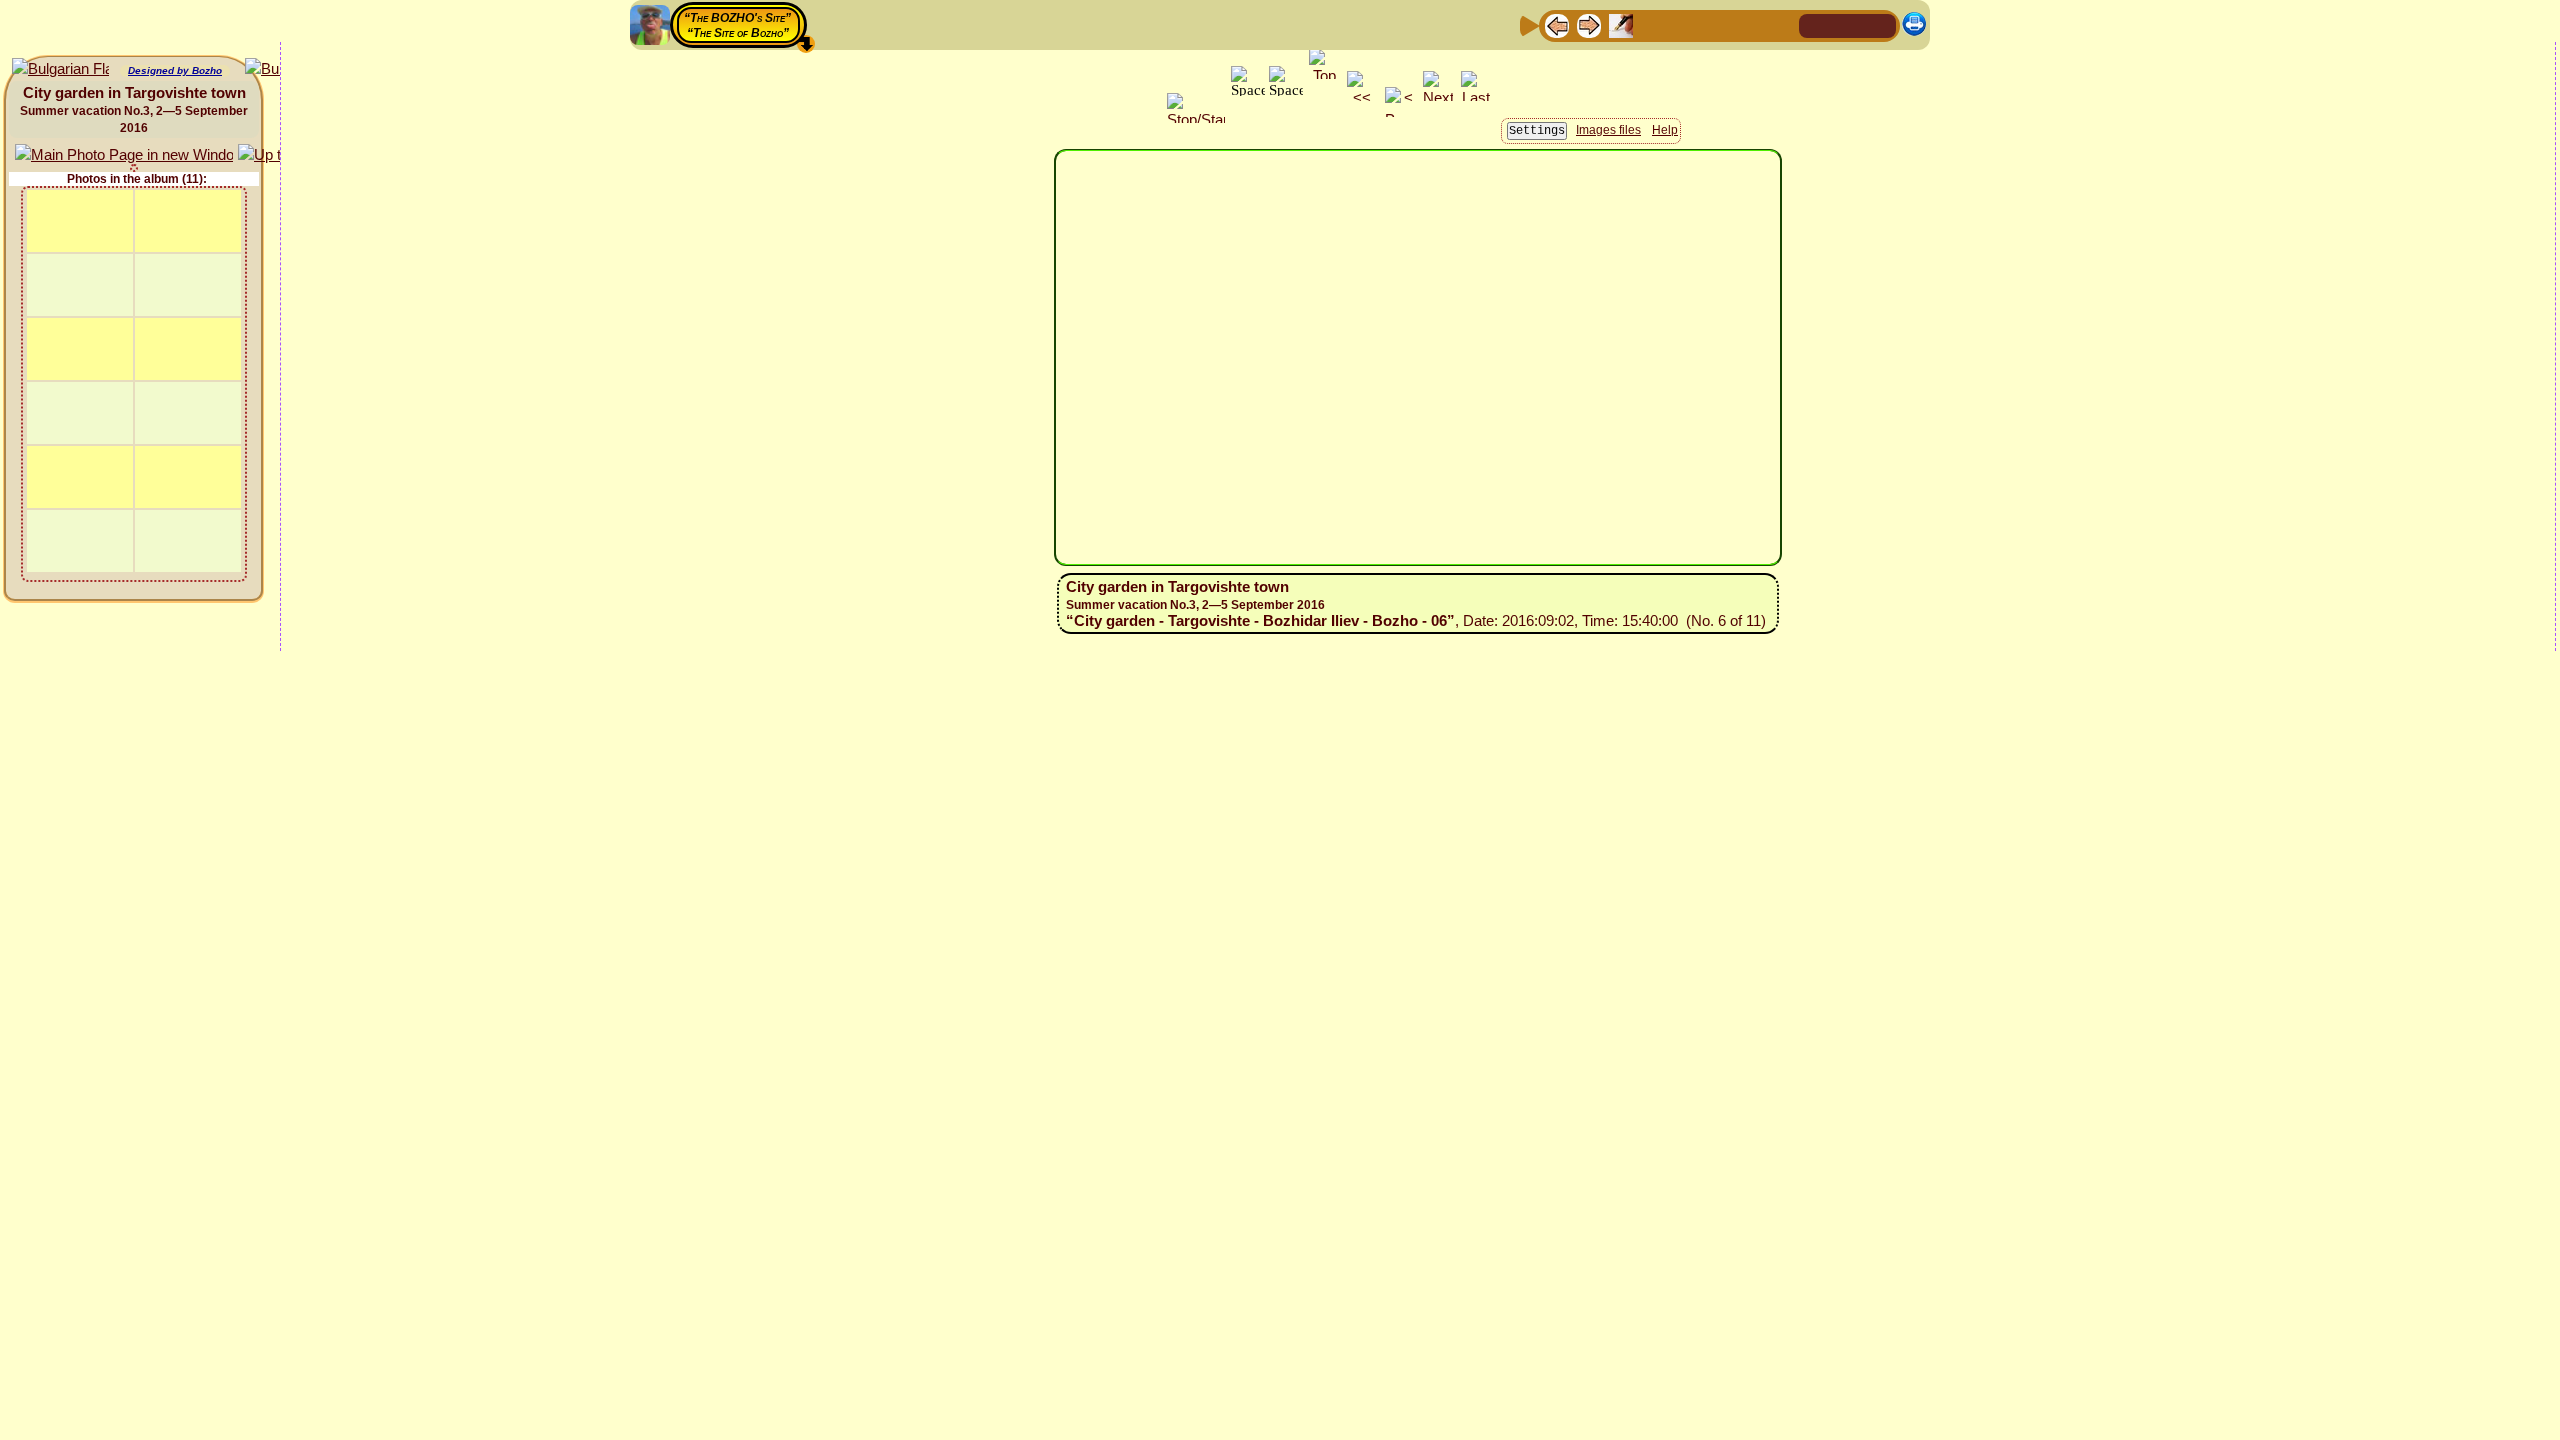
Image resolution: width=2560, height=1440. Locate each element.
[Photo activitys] (1717, 24)
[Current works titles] (1685, 24)
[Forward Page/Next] (1589, 24)
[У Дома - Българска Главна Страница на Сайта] (1880, 24)
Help (1665, 130)
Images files (1608, 130)
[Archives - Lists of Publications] (1621, 24)
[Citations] (1653, 24)
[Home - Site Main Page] (1816, 24)
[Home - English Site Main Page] (1848, 24)
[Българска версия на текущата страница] (60, 69)
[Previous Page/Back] (1557, 24)
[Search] (1781, 24)
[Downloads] (1749, 24)
